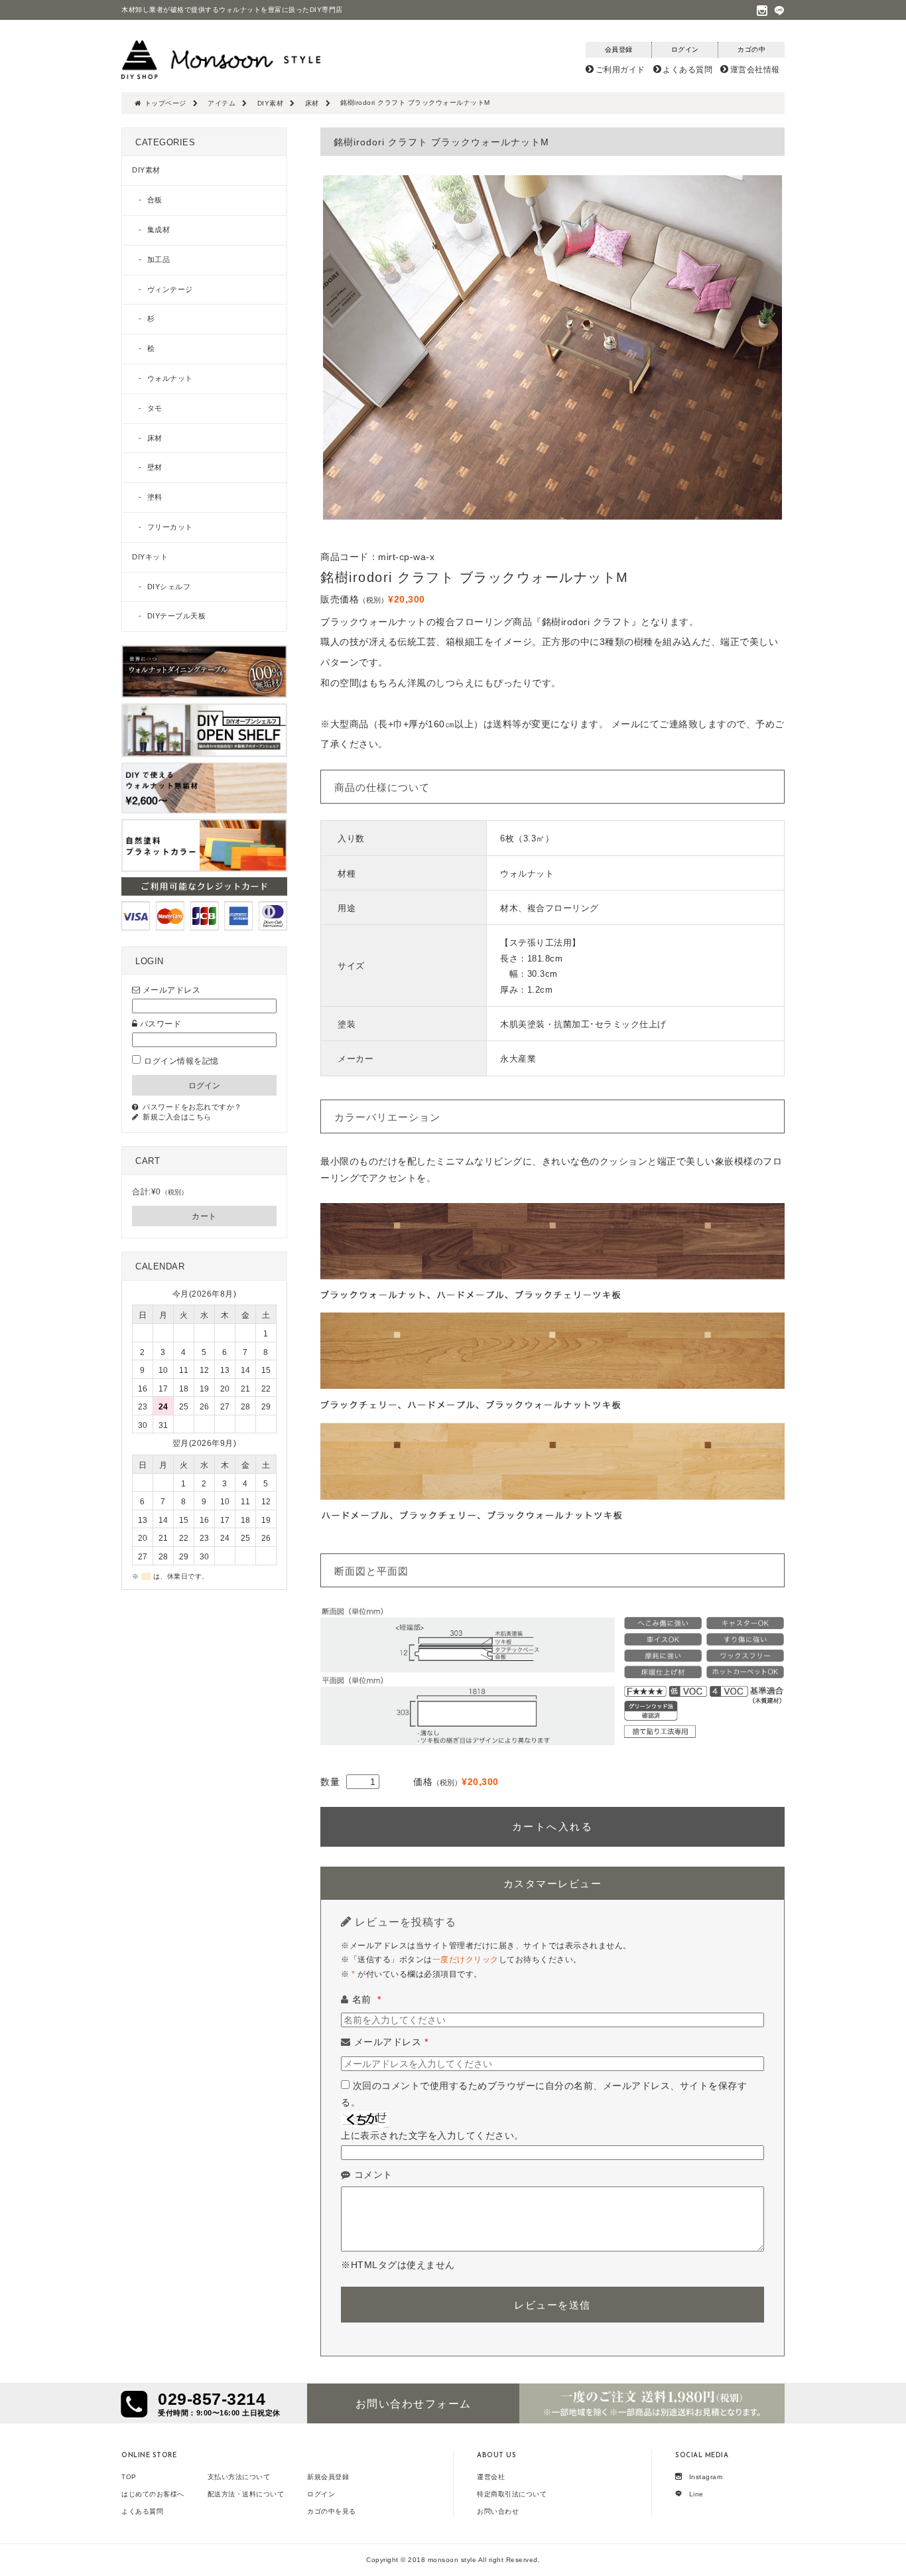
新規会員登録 (328, 2477)
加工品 (159, 259)
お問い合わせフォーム (414, 2404)
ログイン (321, 2494)
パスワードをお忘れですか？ (192, 1107)
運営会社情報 (755, 70)
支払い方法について (239, 2477)
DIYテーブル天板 (177, 616)
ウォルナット (170, 378)
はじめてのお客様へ (153, 2494)
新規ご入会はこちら (177, 1117)
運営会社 (491, 2477)
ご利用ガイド (620, 70)
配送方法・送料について (246, 2494)
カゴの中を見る (332, 2511)
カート (204, 1216)
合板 (155, 200)
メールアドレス (391, 2042)
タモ (155, 408)
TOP (129, 2477)
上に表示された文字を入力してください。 (432, 2135)
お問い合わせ (498, 2511)
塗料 (155, 497)
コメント (373, 2175)
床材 (155, 438)
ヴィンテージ (170, 289)
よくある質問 (687, 70)
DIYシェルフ (169, 587)
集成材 (159, 230)
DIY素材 (146, 170)
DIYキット (150, 557)
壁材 (155, 467)
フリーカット (170, 527)
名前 (367, 1999)
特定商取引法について (512, 2494)
